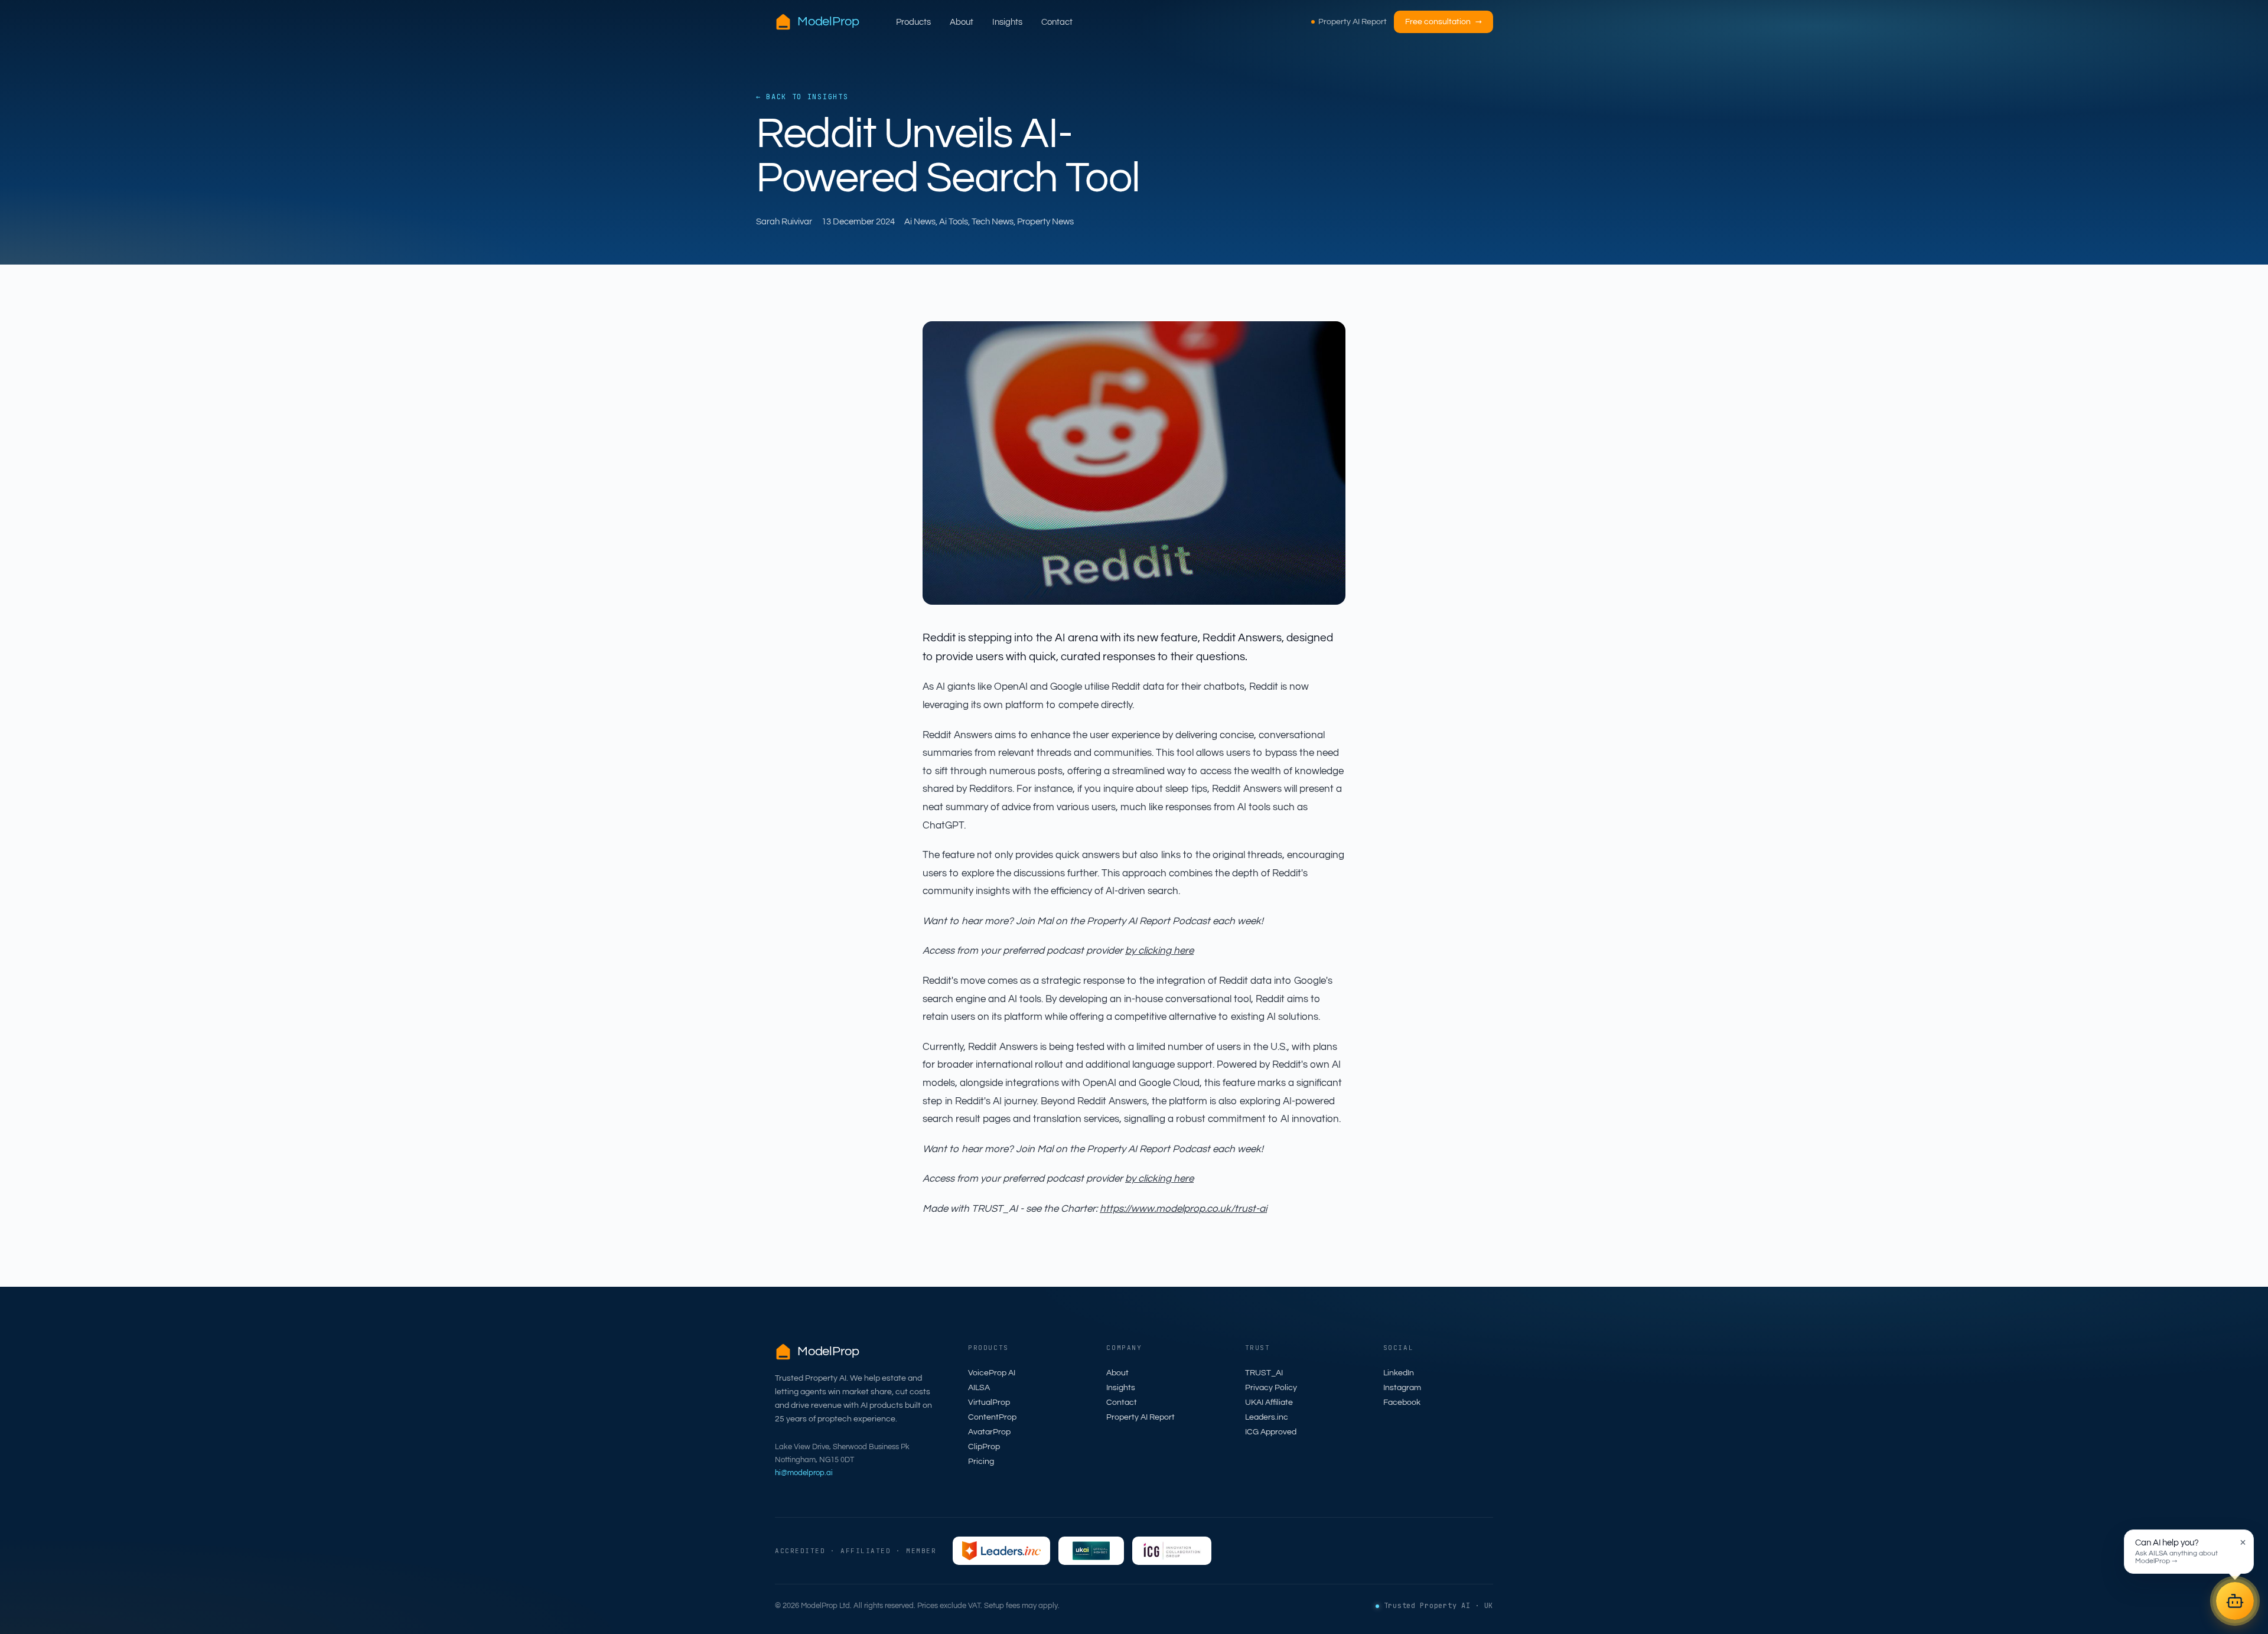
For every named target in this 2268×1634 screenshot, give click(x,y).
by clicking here (1159, 951)
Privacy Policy (1271, 1388)
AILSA (979, 1388)
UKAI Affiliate (1269, 1403)
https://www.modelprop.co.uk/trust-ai (1183, 1209)
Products (913, 22)
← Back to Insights (802, 97)
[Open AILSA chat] (2235, 1601)
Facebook (1402, 1403)
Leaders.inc (1267, 1417)
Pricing (981, 1462)
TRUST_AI (1264, 1373)
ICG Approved (1271, 1432)
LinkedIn (1399, 1373)
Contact (1057, 22)
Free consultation (1443, 22)
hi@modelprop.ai (804, 1473)
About (962, 22)
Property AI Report (1353, 22)
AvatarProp (989, 1432)
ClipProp (984, 1447)
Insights (1007, 22)
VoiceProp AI (992, 1373)
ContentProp (992, 1417)
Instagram (1402, 1388)
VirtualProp (989, 1403)
